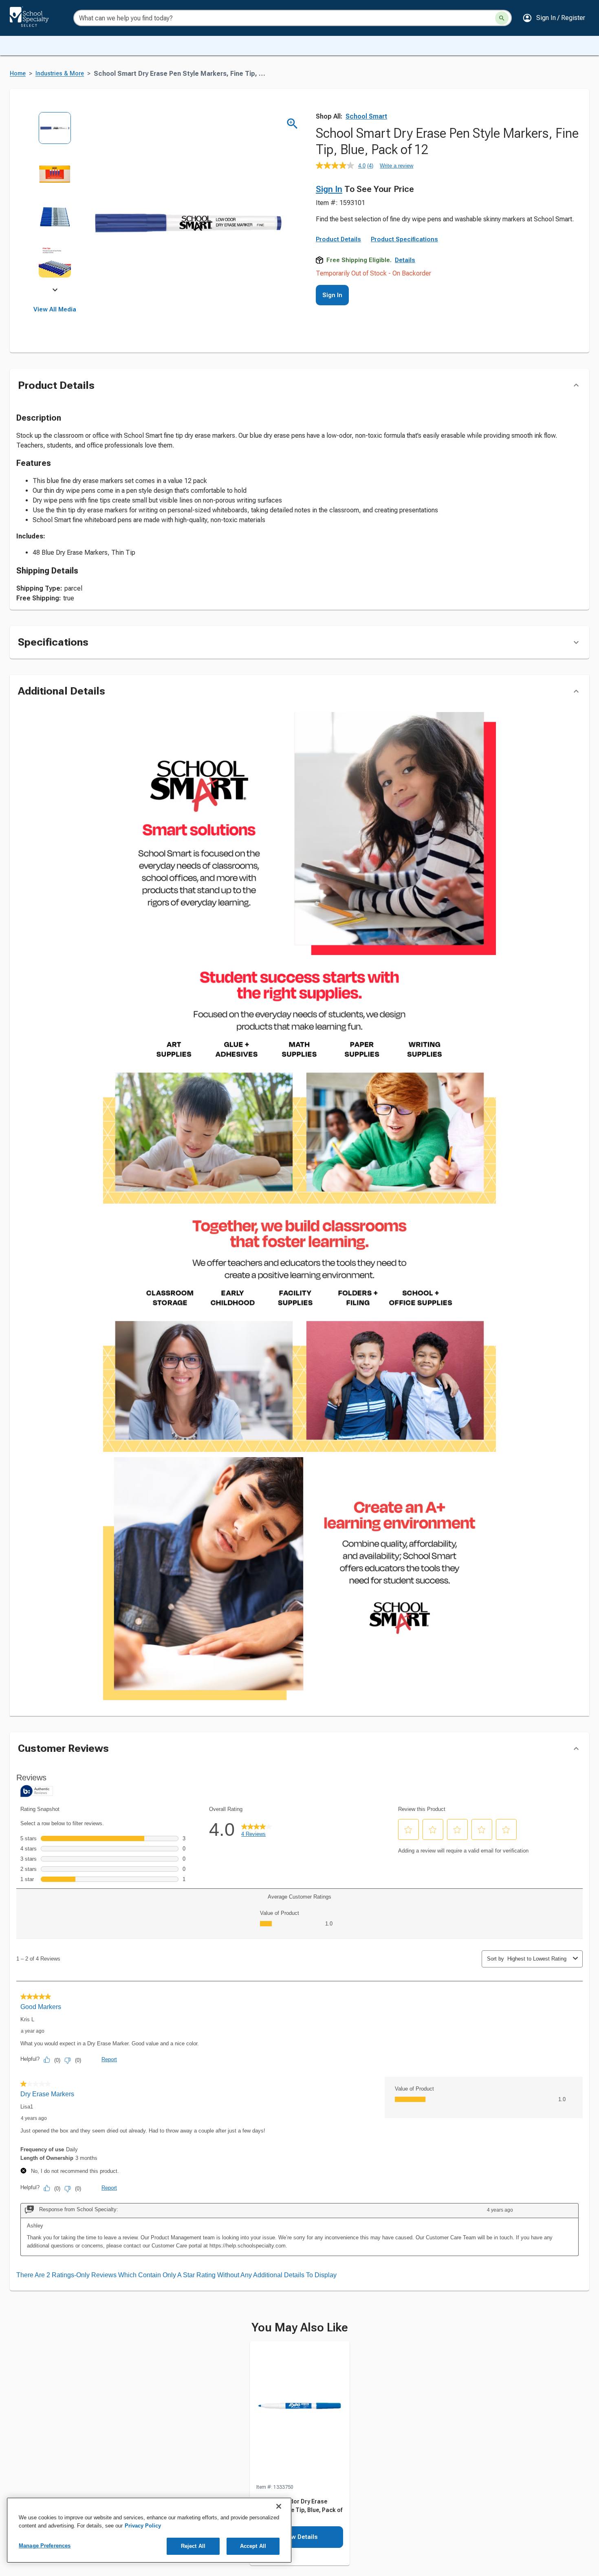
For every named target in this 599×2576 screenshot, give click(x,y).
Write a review (396, 166)
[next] (55, 291)
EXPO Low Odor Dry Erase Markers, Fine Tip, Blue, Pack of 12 (299, 2510)
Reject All (193, 2546)
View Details (300, 2537)
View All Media (55, 309)
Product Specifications (404, 239)
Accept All (253, 2546)
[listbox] (55, 201)
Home (18, 74)
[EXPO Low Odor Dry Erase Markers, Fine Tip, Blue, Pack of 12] (300, 2412)
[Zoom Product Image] (292, 124)
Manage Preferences (45, 2546)
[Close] (279, 2506)
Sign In (329, 189)
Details (405, 260)
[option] (55, 134)
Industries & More (60, 74)
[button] (554, 18)
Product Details (338, 239)
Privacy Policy (143, 2526)
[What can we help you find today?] (502, 18)
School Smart (366, 116)
